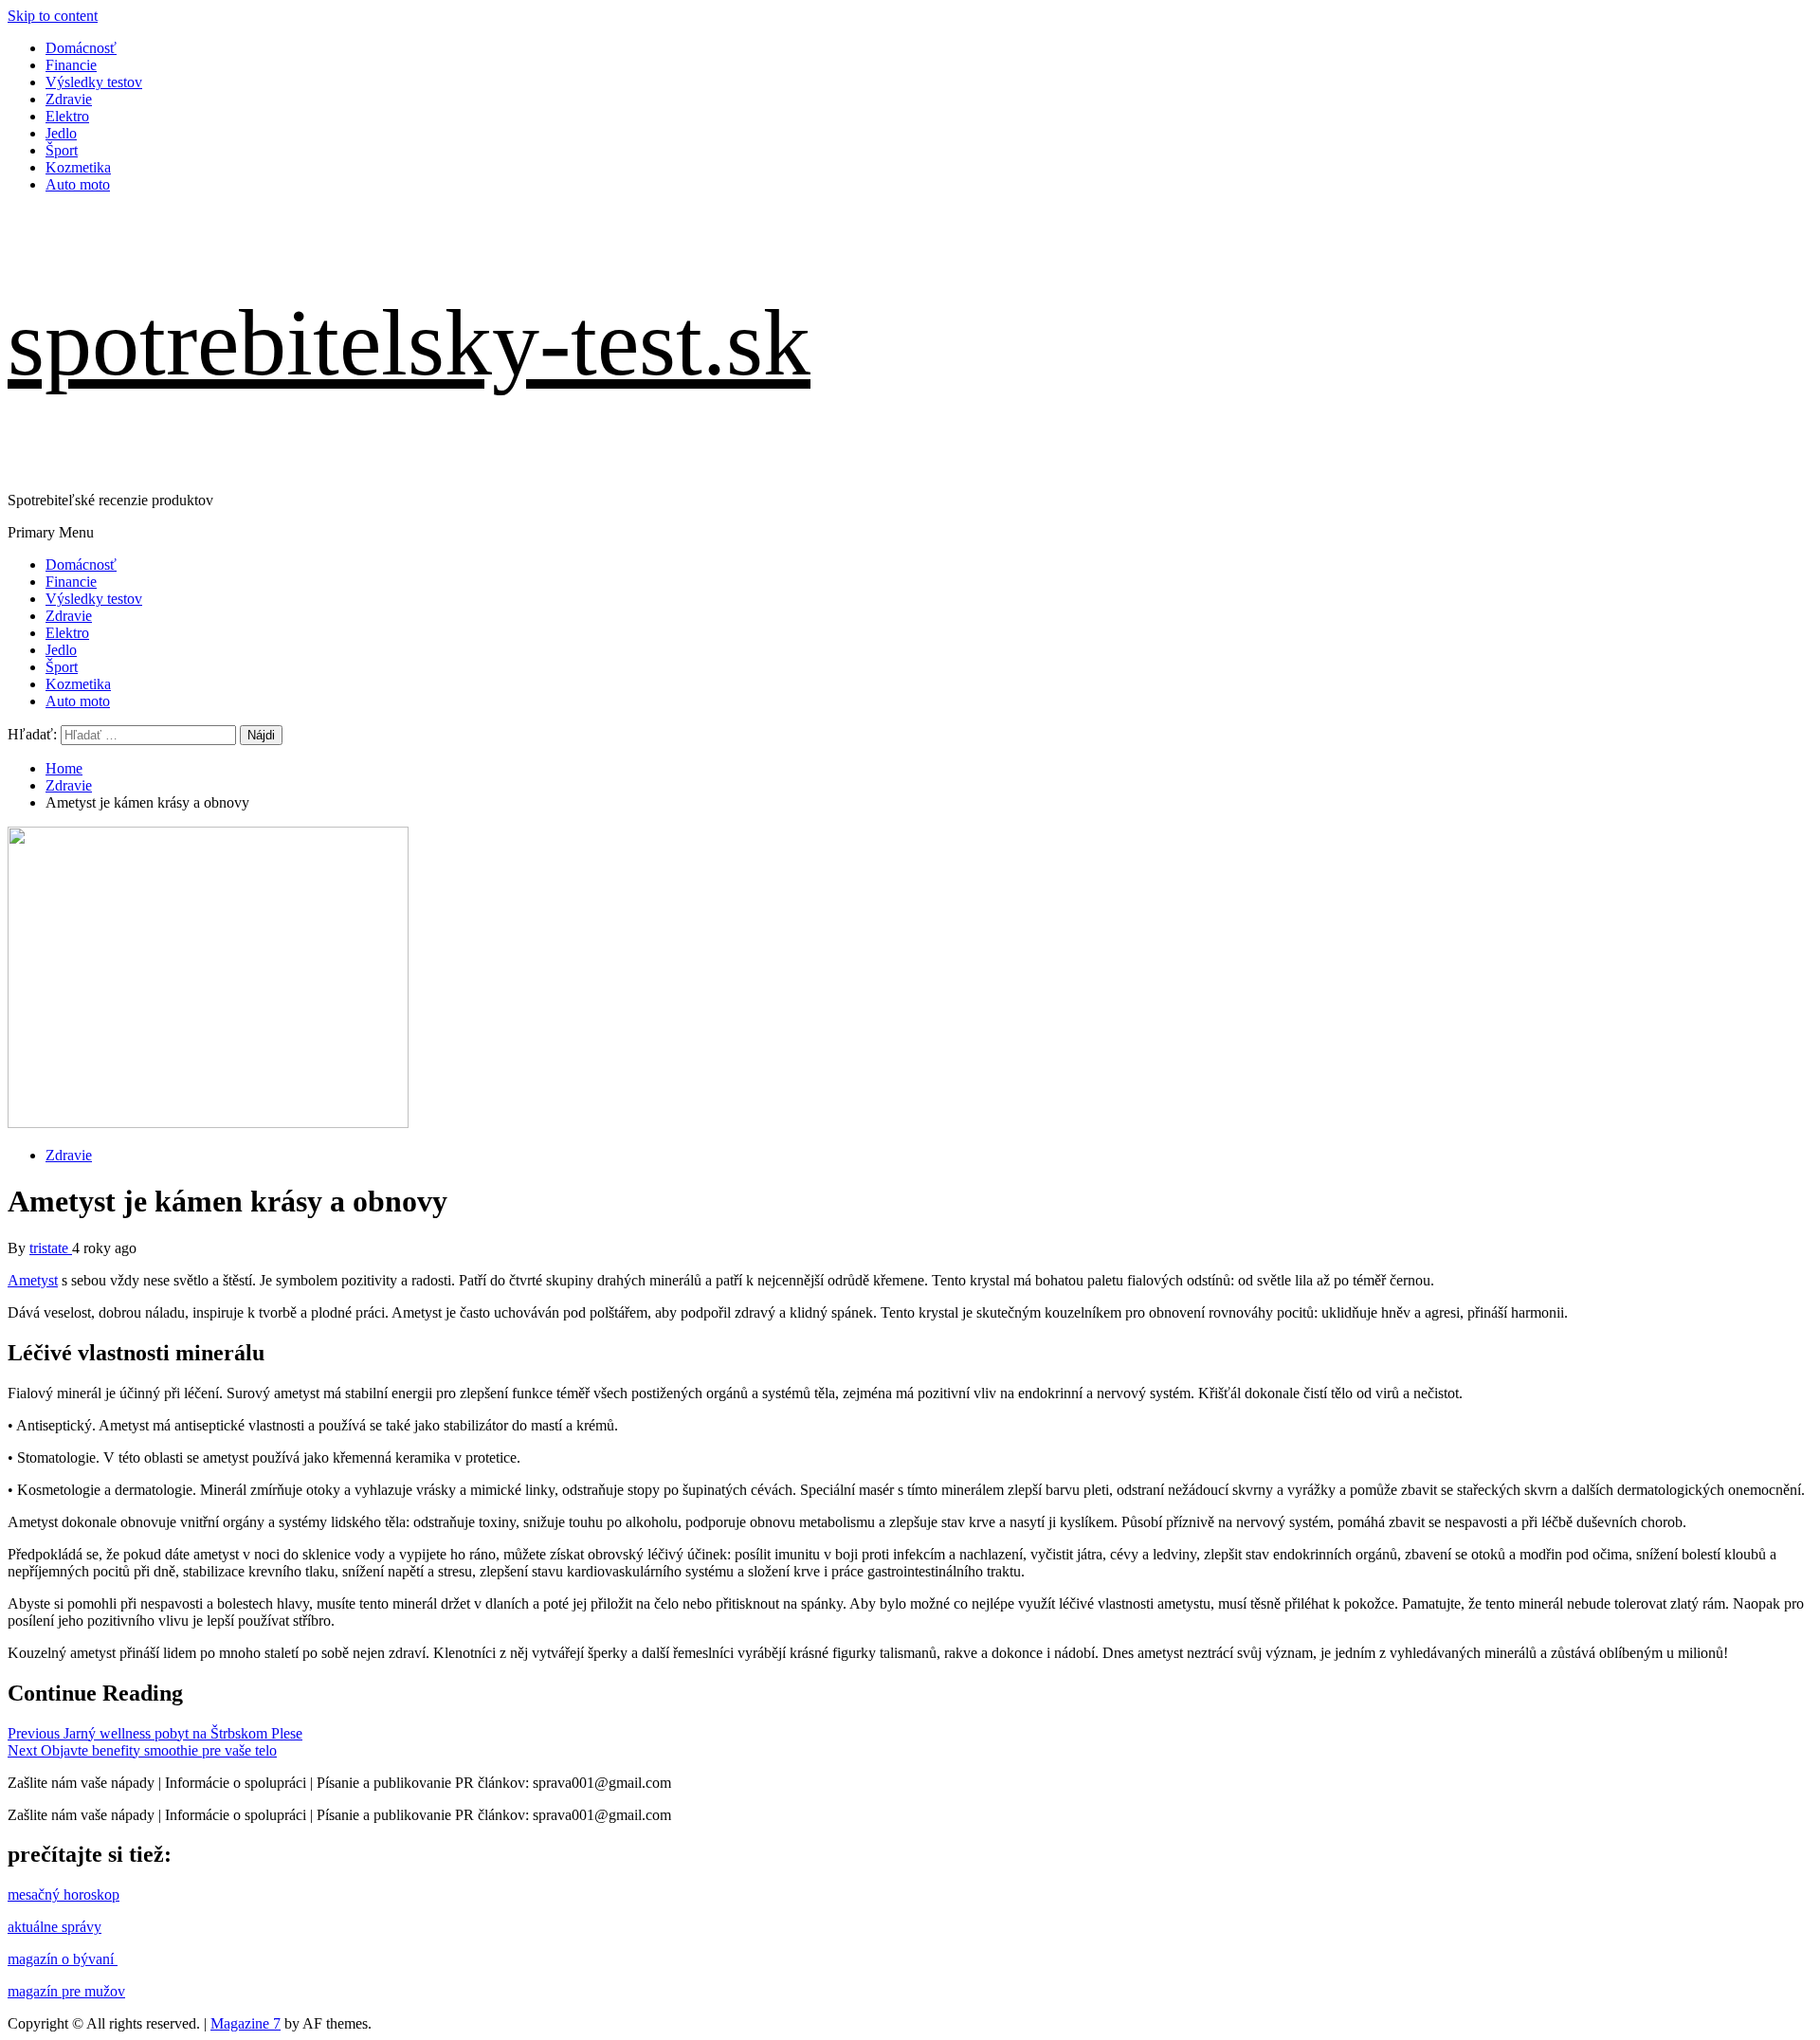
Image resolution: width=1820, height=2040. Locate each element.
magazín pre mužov (66, 1991)
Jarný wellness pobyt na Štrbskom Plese (155, 1733)
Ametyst (33, 1280)
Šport (62, 150)
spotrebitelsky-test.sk (409, 343)
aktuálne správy (55, 1927)
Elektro (67, 116)
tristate (51, 1248)
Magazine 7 (246, 2023)
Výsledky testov (94, 82)
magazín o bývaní (63, 1959)
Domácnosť (81, 48)
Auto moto (78, 184)
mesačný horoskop (64, 1894)
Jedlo (61, 133)
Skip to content (53, 16)
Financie (71, 65)
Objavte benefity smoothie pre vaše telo (142, 1750)
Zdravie (69, 99)
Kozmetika (78, 167)
